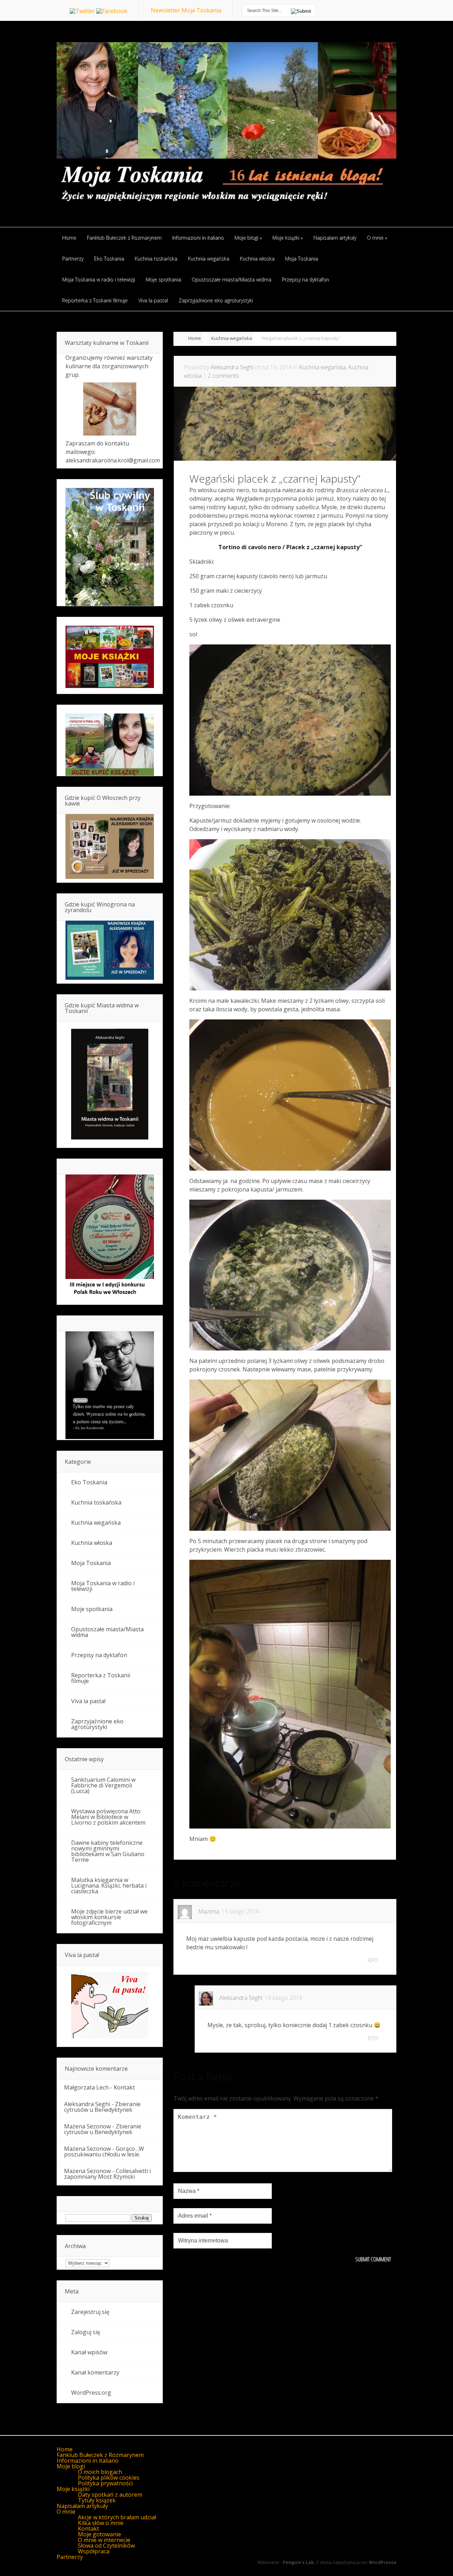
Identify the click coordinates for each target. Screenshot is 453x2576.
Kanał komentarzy (95, 2372)
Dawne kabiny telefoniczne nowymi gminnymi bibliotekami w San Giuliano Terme (108, 1851)
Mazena (209, 1911)
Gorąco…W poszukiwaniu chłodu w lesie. (104, 2151)
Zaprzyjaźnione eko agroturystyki (97, 1724)
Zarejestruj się (90, 2312)
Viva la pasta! (88, 1701)
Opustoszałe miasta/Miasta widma (107, 1632)
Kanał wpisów (89, 2352)
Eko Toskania (89, 1482)
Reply (373, 1960)
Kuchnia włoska (92, 1543)
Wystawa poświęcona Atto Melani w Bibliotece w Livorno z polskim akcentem (108, 1817)
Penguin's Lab (298, 2562)
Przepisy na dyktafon (99, 1655)
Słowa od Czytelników (106, 2546)
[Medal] (110, 1297)
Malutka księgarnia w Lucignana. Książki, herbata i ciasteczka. (109, 1886)
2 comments (223, 376)
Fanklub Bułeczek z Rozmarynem (100, 2455)
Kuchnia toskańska (96, 1502)
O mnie (66, 2512)
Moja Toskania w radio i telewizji (103, 1586)
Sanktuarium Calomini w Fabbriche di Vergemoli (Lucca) (103, 1785)
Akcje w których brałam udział (117, 2517)
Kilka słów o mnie (101, 2523)
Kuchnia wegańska (232, 338)
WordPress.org (91, 2393)
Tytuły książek (97, 2500)
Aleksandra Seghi (232, 367)
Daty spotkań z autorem (110, 2495)
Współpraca (94, 2551)
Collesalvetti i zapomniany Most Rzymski (107, 2174)
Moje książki (73, 2489)
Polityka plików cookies (109, 2478)
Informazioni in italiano (88, 2461)
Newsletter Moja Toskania (186, 10)
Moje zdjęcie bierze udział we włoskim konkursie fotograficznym (109, 1917)
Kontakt (124, 2087)
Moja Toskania (91, 1563)
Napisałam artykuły (82, 2506)
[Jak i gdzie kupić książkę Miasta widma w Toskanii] (110, 1085)
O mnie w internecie (104, 2540)
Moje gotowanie (99, 2534)
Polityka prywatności (105, 2483)
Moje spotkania (92, 1609)
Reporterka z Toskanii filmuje (101, 1678)
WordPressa (383, 2562)
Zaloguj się (86, 2332)
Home (195, 338)
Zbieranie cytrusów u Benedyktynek (102, 2107)
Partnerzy (70, 2557)
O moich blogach (100, 2472)
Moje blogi (71, 2466)
